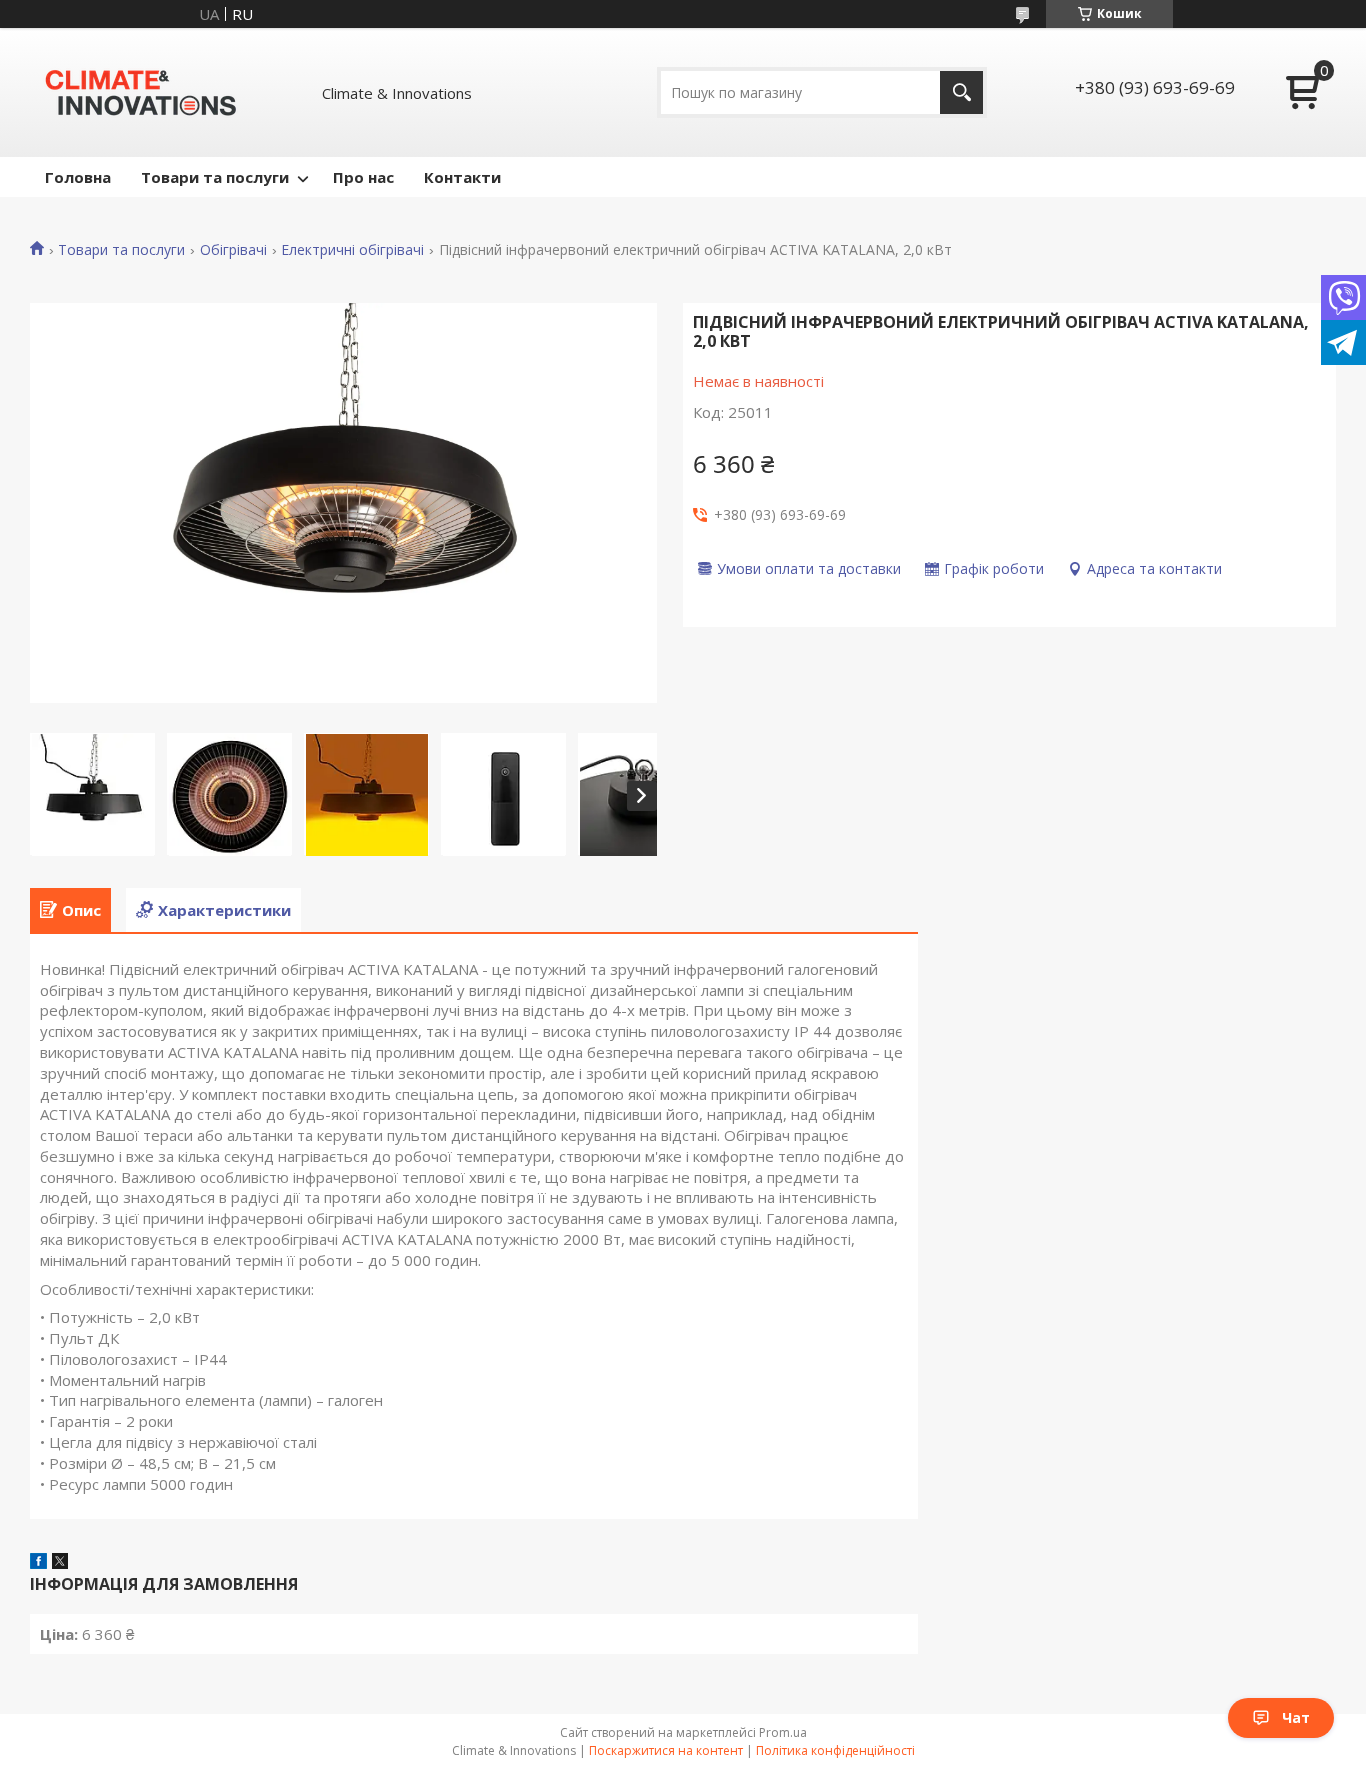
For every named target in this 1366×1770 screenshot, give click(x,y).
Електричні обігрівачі (352, 250)
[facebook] (38, 1563)
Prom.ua (783, 1732)
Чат (1296, 1717)
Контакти (462, 177)
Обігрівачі (233, 250)
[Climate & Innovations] (140, 92)
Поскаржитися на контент (666, 1750)
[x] (60, 1563)
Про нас (363, 177)
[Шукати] (961, 92)
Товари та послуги (215, 177)
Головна (78, 177)
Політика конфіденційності (835, 1750)
